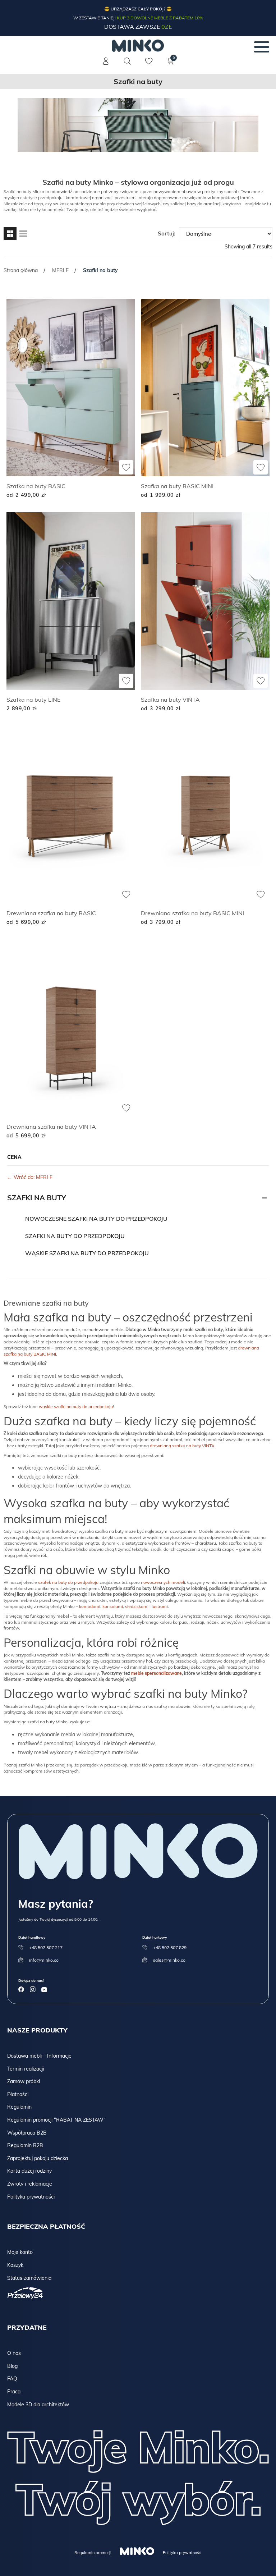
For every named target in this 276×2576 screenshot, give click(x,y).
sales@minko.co (169, 1960)
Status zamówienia (29, 2278)
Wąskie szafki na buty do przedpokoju (87, 1253)
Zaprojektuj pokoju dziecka (38, 2158)
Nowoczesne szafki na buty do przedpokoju (96, 1219)
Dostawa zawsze (138, 27)
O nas (14, 2353)
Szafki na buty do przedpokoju (75, 1236)
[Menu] (262, 47)
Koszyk (15, 2265)
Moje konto (20, 2252)
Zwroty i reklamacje (30, 2184)
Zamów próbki (24, 2081)
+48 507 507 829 (170, 1947)
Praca (14, 2392)
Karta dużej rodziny (29, 2171)
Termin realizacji (26, 2069)
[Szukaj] (127, 61)
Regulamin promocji (93, 2553)
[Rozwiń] (264, 1198)
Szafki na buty (37, 1198)
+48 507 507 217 (46, 1947)
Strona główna (21, 270)
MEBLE (60, 270)
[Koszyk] (170, 65)
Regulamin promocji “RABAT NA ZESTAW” (56, 2120)
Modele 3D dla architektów (38, 2405)
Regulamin (19, 2107)
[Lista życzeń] (149, 65)
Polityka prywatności (31, 2197)
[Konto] (106, 65)
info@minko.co (44, 1960)
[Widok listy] (23, 234)
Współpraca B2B (27, 2133)
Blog (12, 2366)
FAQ (12, 2379)
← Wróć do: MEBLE (30, 1177)
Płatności (18, 2094)
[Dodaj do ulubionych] (126, 467)
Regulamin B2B (25, 2145)
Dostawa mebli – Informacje (39, 2056)
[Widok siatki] (10, 234)
